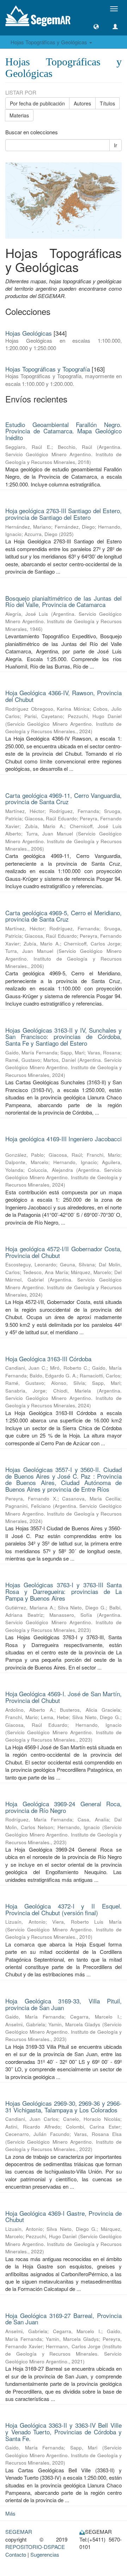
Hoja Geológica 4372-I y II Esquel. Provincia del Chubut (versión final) (64, 1909)
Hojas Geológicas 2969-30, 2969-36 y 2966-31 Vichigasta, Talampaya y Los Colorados (64, 2106)
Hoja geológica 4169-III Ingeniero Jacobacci (64, 1139)
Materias (19, 115)
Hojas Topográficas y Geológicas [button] (50, 42)
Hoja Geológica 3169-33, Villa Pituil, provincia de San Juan (64, 2004)
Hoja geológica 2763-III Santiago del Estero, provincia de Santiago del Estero (64, 514)
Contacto (16, 2554)
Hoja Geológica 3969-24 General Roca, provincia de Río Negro (64, 1807)
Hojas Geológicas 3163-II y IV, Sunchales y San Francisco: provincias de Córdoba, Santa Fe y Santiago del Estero (64, 1037)
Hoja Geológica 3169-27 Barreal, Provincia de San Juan (64, 2319)
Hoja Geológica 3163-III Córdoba (48, 1359)
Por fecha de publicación (37, 103)
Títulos (107, 103)
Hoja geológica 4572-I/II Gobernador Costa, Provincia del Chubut (64, 1252)
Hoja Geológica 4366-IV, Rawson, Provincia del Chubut (64, 696)
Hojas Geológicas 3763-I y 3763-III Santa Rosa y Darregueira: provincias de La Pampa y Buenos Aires (64, 1591)
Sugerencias (45, 2554)
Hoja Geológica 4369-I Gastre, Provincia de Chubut (64, 2216)
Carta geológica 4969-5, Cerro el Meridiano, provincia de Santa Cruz (64, 916)
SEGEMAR (19, 2532)
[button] (96, 27)
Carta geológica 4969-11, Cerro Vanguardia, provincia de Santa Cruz (64, 799)
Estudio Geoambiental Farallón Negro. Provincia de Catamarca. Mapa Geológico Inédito (64, 431)
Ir (116, 145)
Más (10, 2513)
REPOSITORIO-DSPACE (35, 2547)
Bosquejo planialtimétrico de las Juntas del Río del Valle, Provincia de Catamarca (64, 601)
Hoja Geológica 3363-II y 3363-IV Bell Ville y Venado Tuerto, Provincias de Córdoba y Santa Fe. (64, 2432)
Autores (82, 103)
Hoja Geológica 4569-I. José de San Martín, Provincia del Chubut (64, 1697)
